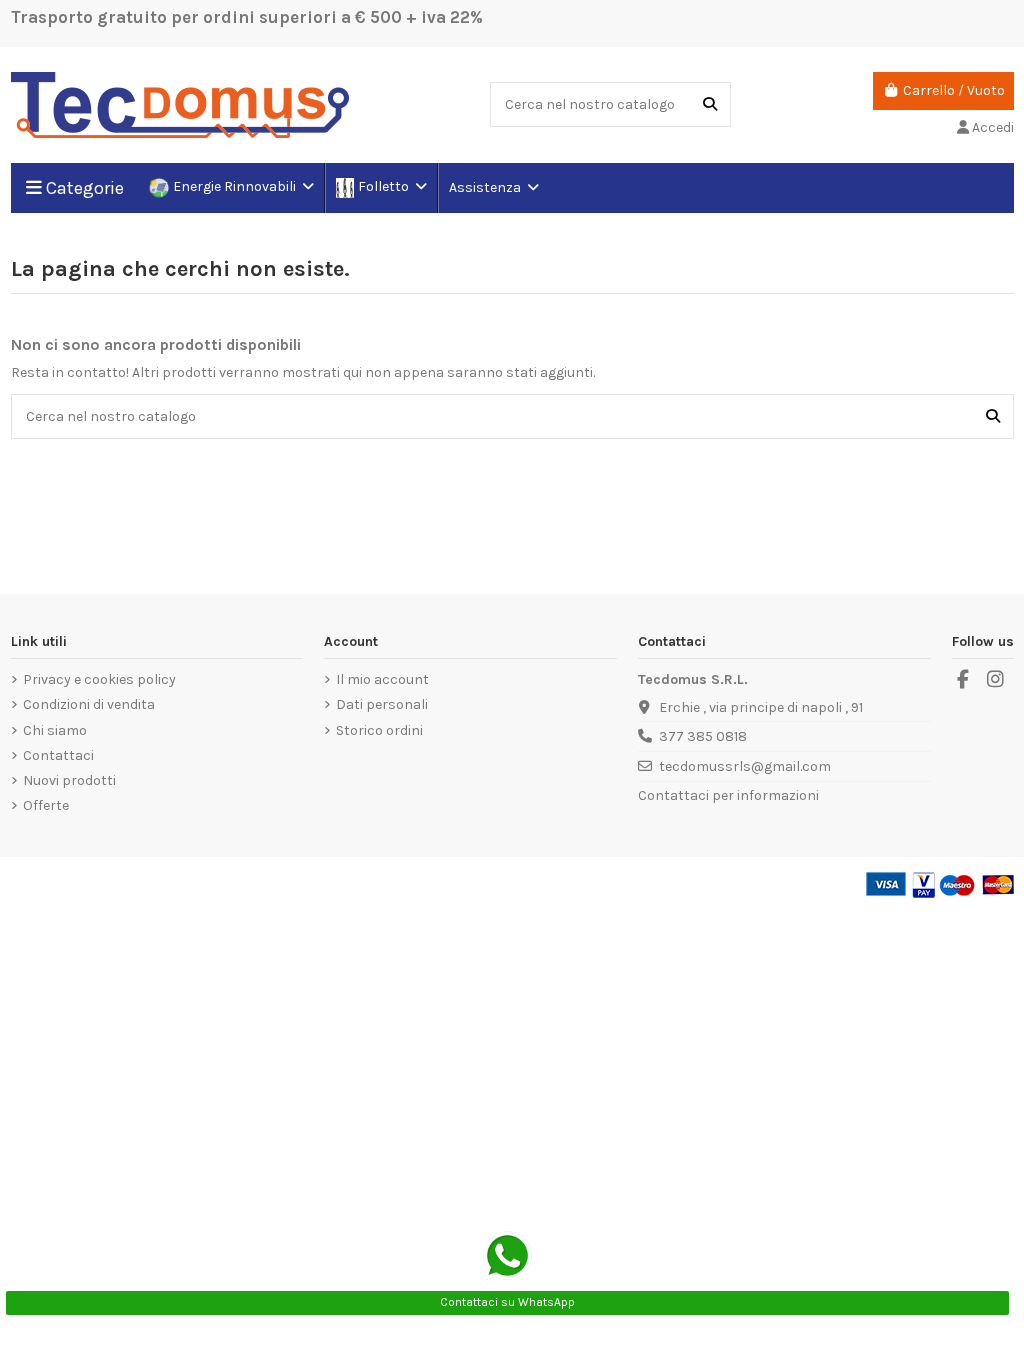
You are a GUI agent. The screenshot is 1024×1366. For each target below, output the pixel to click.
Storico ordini (379, 730)
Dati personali (382, 704)
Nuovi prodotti (69, 780)
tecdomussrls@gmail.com (745, 766)
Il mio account (382, 679)
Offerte (46, 805)
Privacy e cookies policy (99, 679)
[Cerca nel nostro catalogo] (710, 104)
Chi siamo (55, 730)
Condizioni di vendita (89, 704)
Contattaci (58, 755)
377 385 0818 (703, 736)
